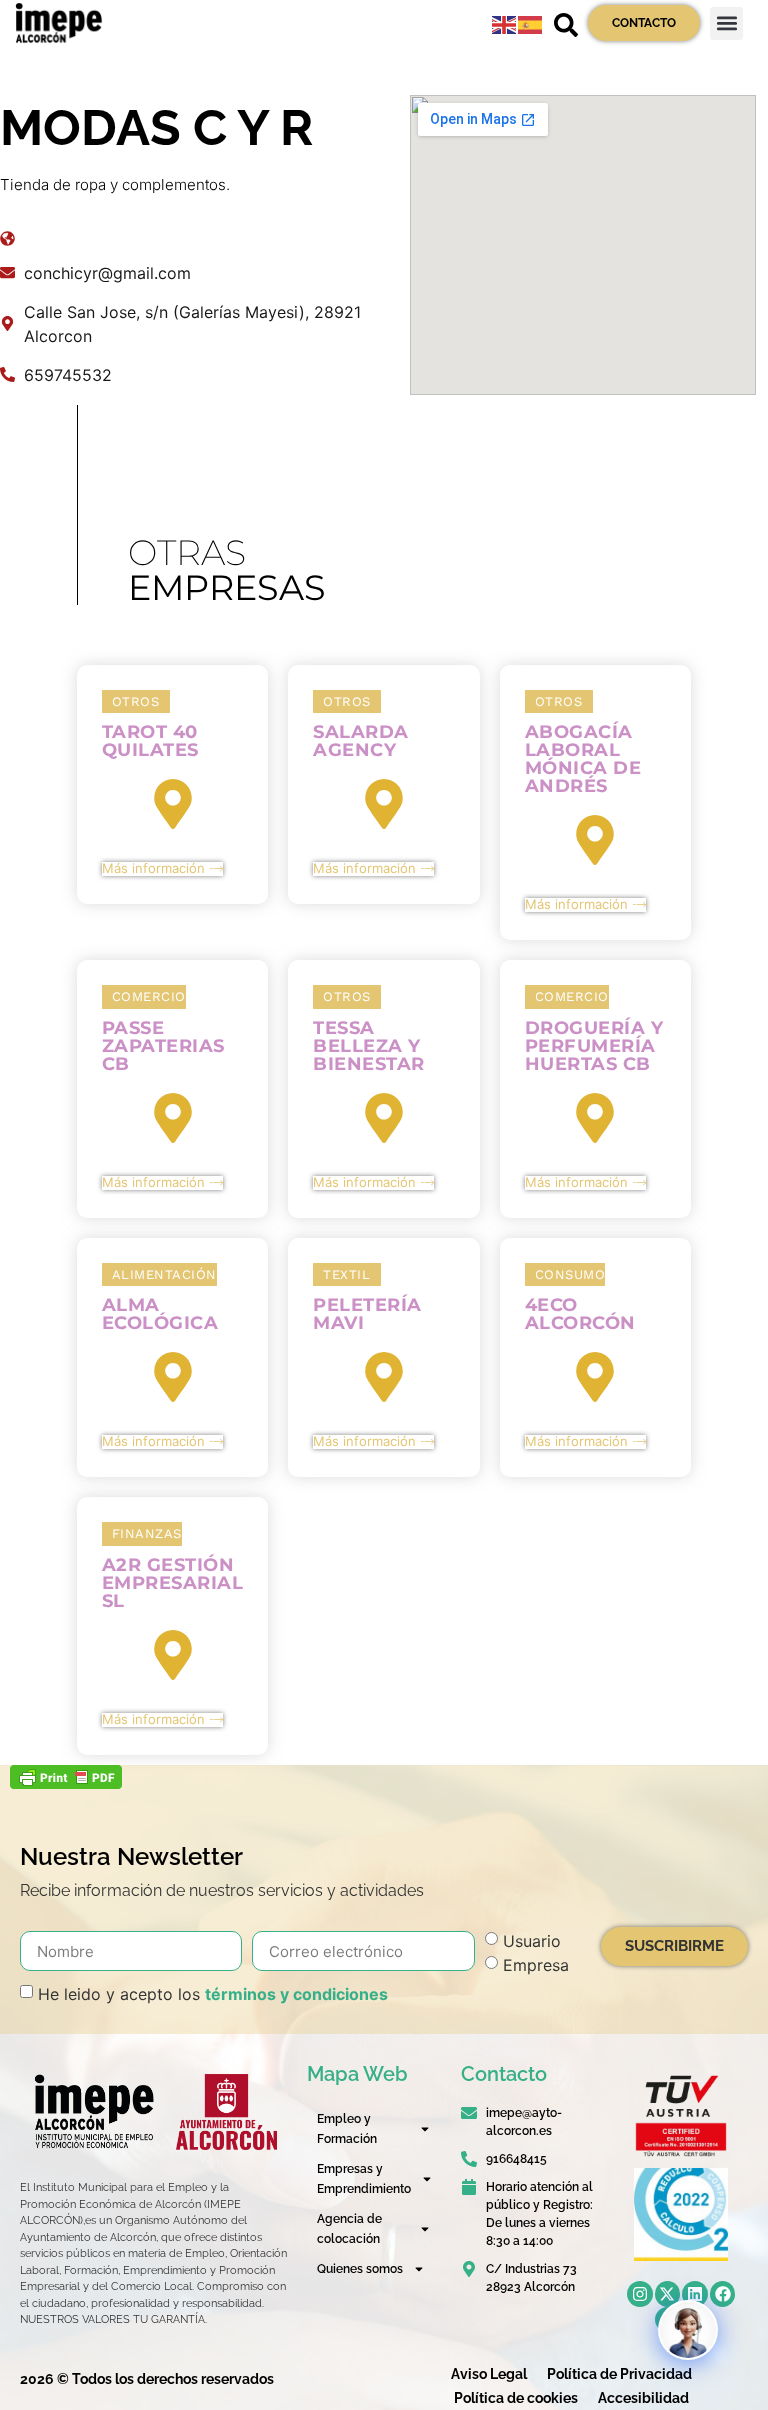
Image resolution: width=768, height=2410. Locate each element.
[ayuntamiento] (226, 2112)
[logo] (93, 2111)
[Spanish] (531, 23)
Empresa (536, 1965)
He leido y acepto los (213, 1994)
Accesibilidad (643, 2398)
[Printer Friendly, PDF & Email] (66, 1783)
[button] (726, 23)
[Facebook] (723, 2294)
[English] (505, 23)
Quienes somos (360, 2269)
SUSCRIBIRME (674, 1946)
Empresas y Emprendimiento (364, 2179)
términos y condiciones (296, 1994)
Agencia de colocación (349, 2229)
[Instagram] (640, 2294)
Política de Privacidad (619, 2374)
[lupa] (566, 25)
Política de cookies (516, 2398)
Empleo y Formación (347, 2129)
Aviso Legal (489, 2374)
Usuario (532, 1941)
